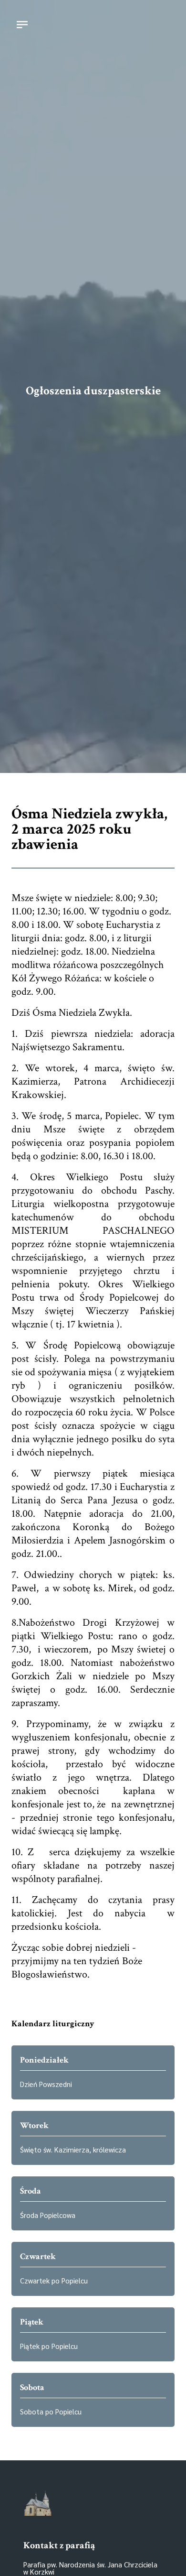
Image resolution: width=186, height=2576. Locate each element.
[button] (22, 26)
